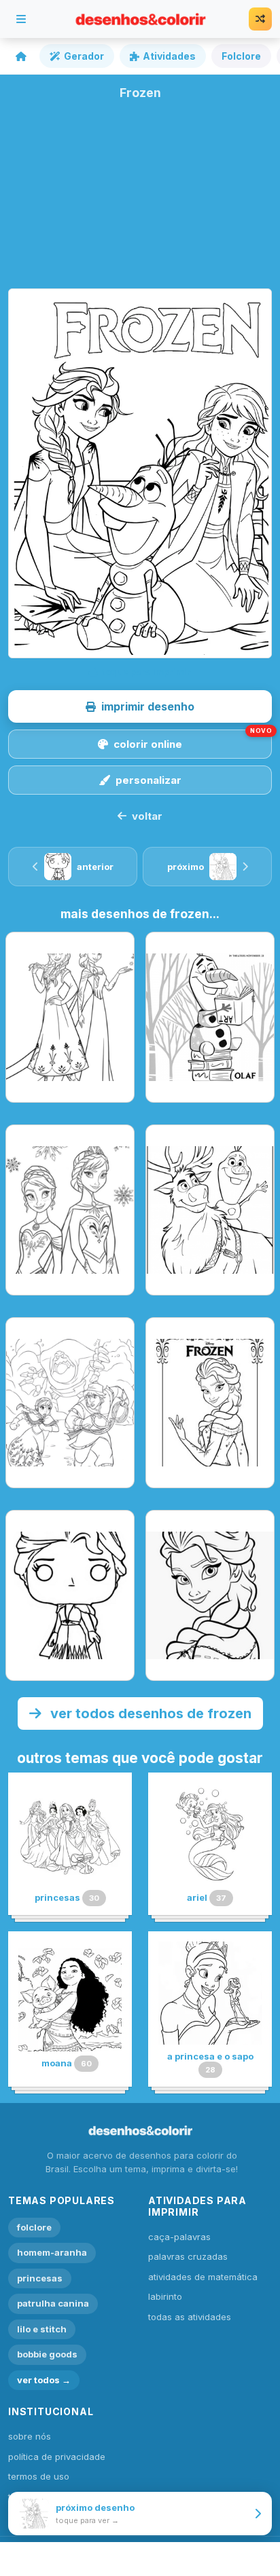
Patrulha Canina (53, 2303)
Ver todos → (44, 2380)
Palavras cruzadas (188, 2256)
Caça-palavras (179, 2237)
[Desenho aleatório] (260, 19)
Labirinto (165, 2296)
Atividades (169, 56)
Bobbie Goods (47, 2354)
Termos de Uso (39, 2476)
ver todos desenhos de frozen (149, 1713)
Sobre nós (30, 2436)
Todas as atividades (190, 2317)
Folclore (241, 56)
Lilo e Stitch (42, 2329)
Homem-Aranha (52, 2252)
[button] (140, 706)
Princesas (40, 2278)
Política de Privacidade (57, 2457)
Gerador (84, 56)
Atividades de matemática (203, 2277)
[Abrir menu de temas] (21, 19)
